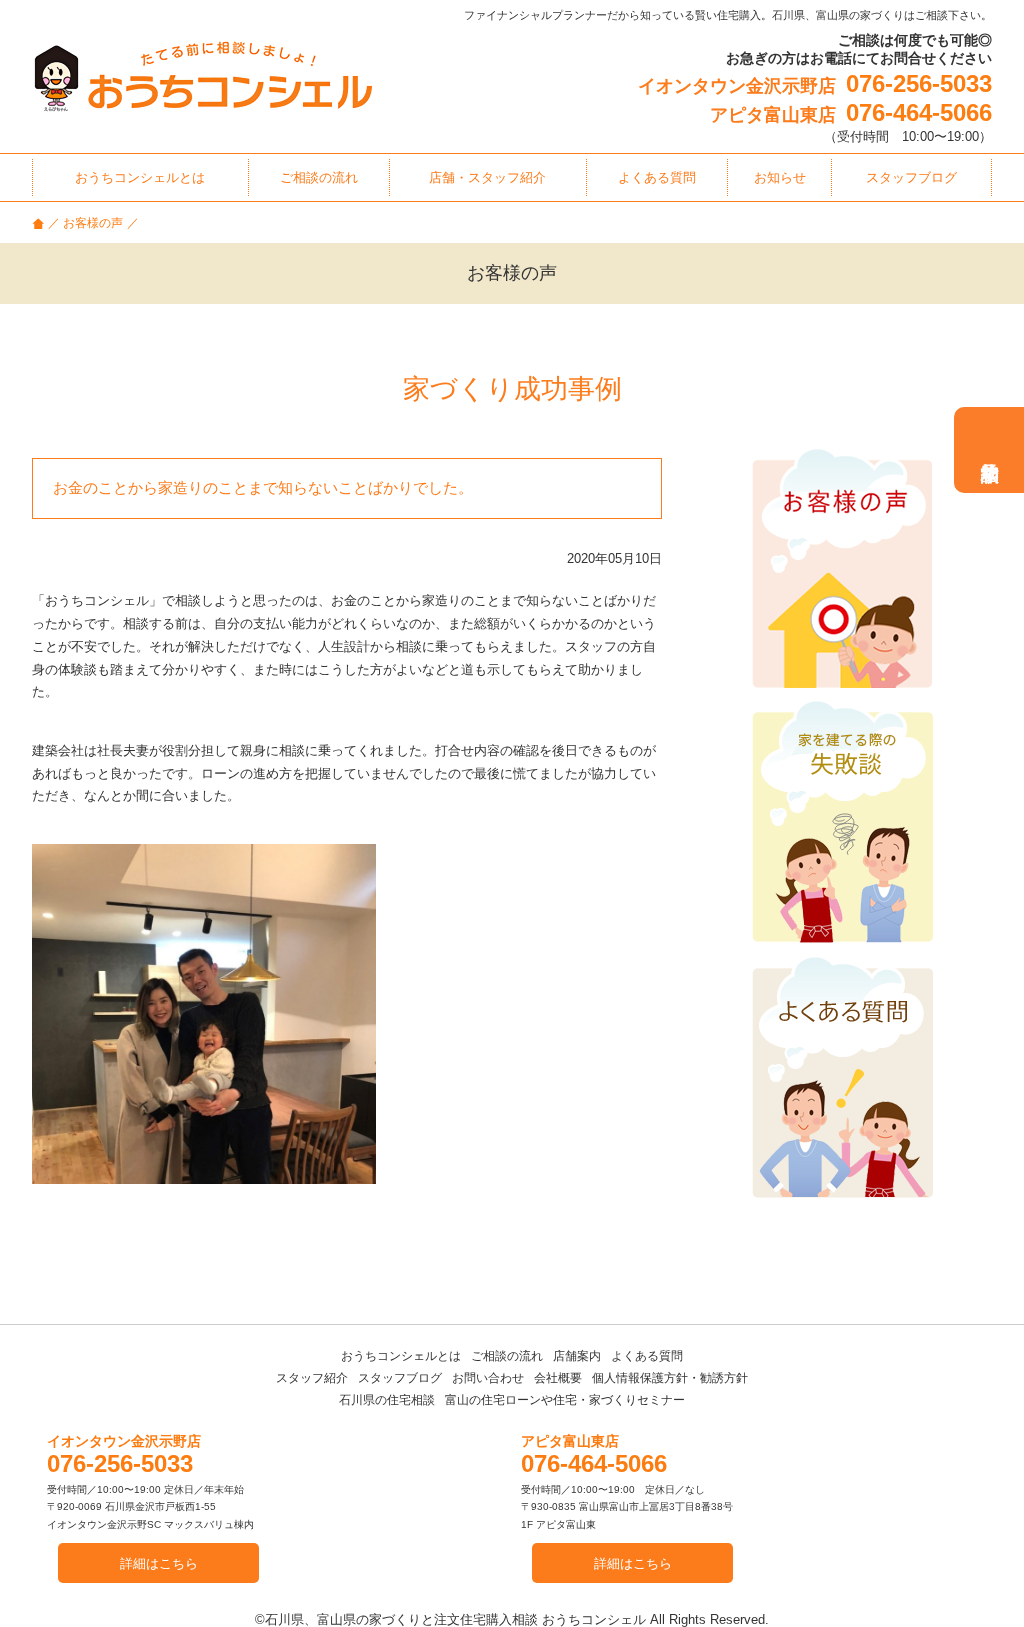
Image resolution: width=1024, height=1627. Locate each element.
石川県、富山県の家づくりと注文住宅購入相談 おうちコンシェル (455, 1619)
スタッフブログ (400, 1378)
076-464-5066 (919, 112)
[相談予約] (989, 450)
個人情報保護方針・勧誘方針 (670, 1378)
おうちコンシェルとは (401, 1356)
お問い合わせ (488, 1378)
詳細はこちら (159, 1563)
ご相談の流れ (507, 1356)
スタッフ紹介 (312, 1378)
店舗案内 (577, 1356)
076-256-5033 (919, 83)
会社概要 (558, 1378)
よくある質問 (647, 1356)
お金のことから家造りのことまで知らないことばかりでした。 (263, 487)
